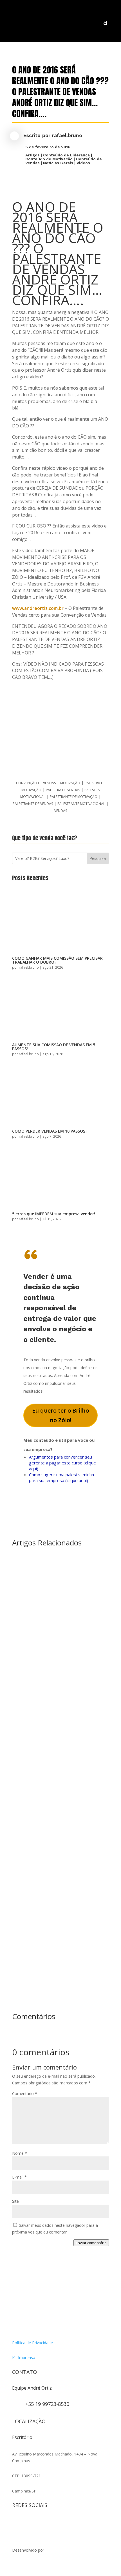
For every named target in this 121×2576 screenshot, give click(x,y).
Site (15, 2201)
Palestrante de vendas (33, 804)
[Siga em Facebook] (28, 2523)
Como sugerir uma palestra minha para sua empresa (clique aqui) (61, 1477)
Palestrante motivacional (81, 804)
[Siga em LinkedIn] (73, 2523)
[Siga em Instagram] (17, 2523)
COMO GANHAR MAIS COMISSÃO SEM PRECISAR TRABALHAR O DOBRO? (57, 960)
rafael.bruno (67, 135)
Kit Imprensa (24, 2358)
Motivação (70, 783)
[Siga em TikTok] (39, 2523)
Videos (83, 163)
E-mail (19, 2177)
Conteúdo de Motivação (49, 159)
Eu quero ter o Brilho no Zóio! (60, 1415)
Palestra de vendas (63, 790)
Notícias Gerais (58, 163)
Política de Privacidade (33, 2343)
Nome (20, 2153)
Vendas (61, 811)
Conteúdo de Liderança (66, 155)
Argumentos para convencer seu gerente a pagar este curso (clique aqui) (62, 1463)
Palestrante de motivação (74, 797)
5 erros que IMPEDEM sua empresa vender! (54, 1214)
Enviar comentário (91, 2243)
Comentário (25, 2094)
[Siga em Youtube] (50, 2523)
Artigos (33, 155)
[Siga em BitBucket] (62, 2523)
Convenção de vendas (36, 783)
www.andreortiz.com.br (38, 608)
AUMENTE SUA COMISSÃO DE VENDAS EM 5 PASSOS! (54, 1047)
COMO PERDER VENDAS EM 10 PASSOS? (50, 1131)
